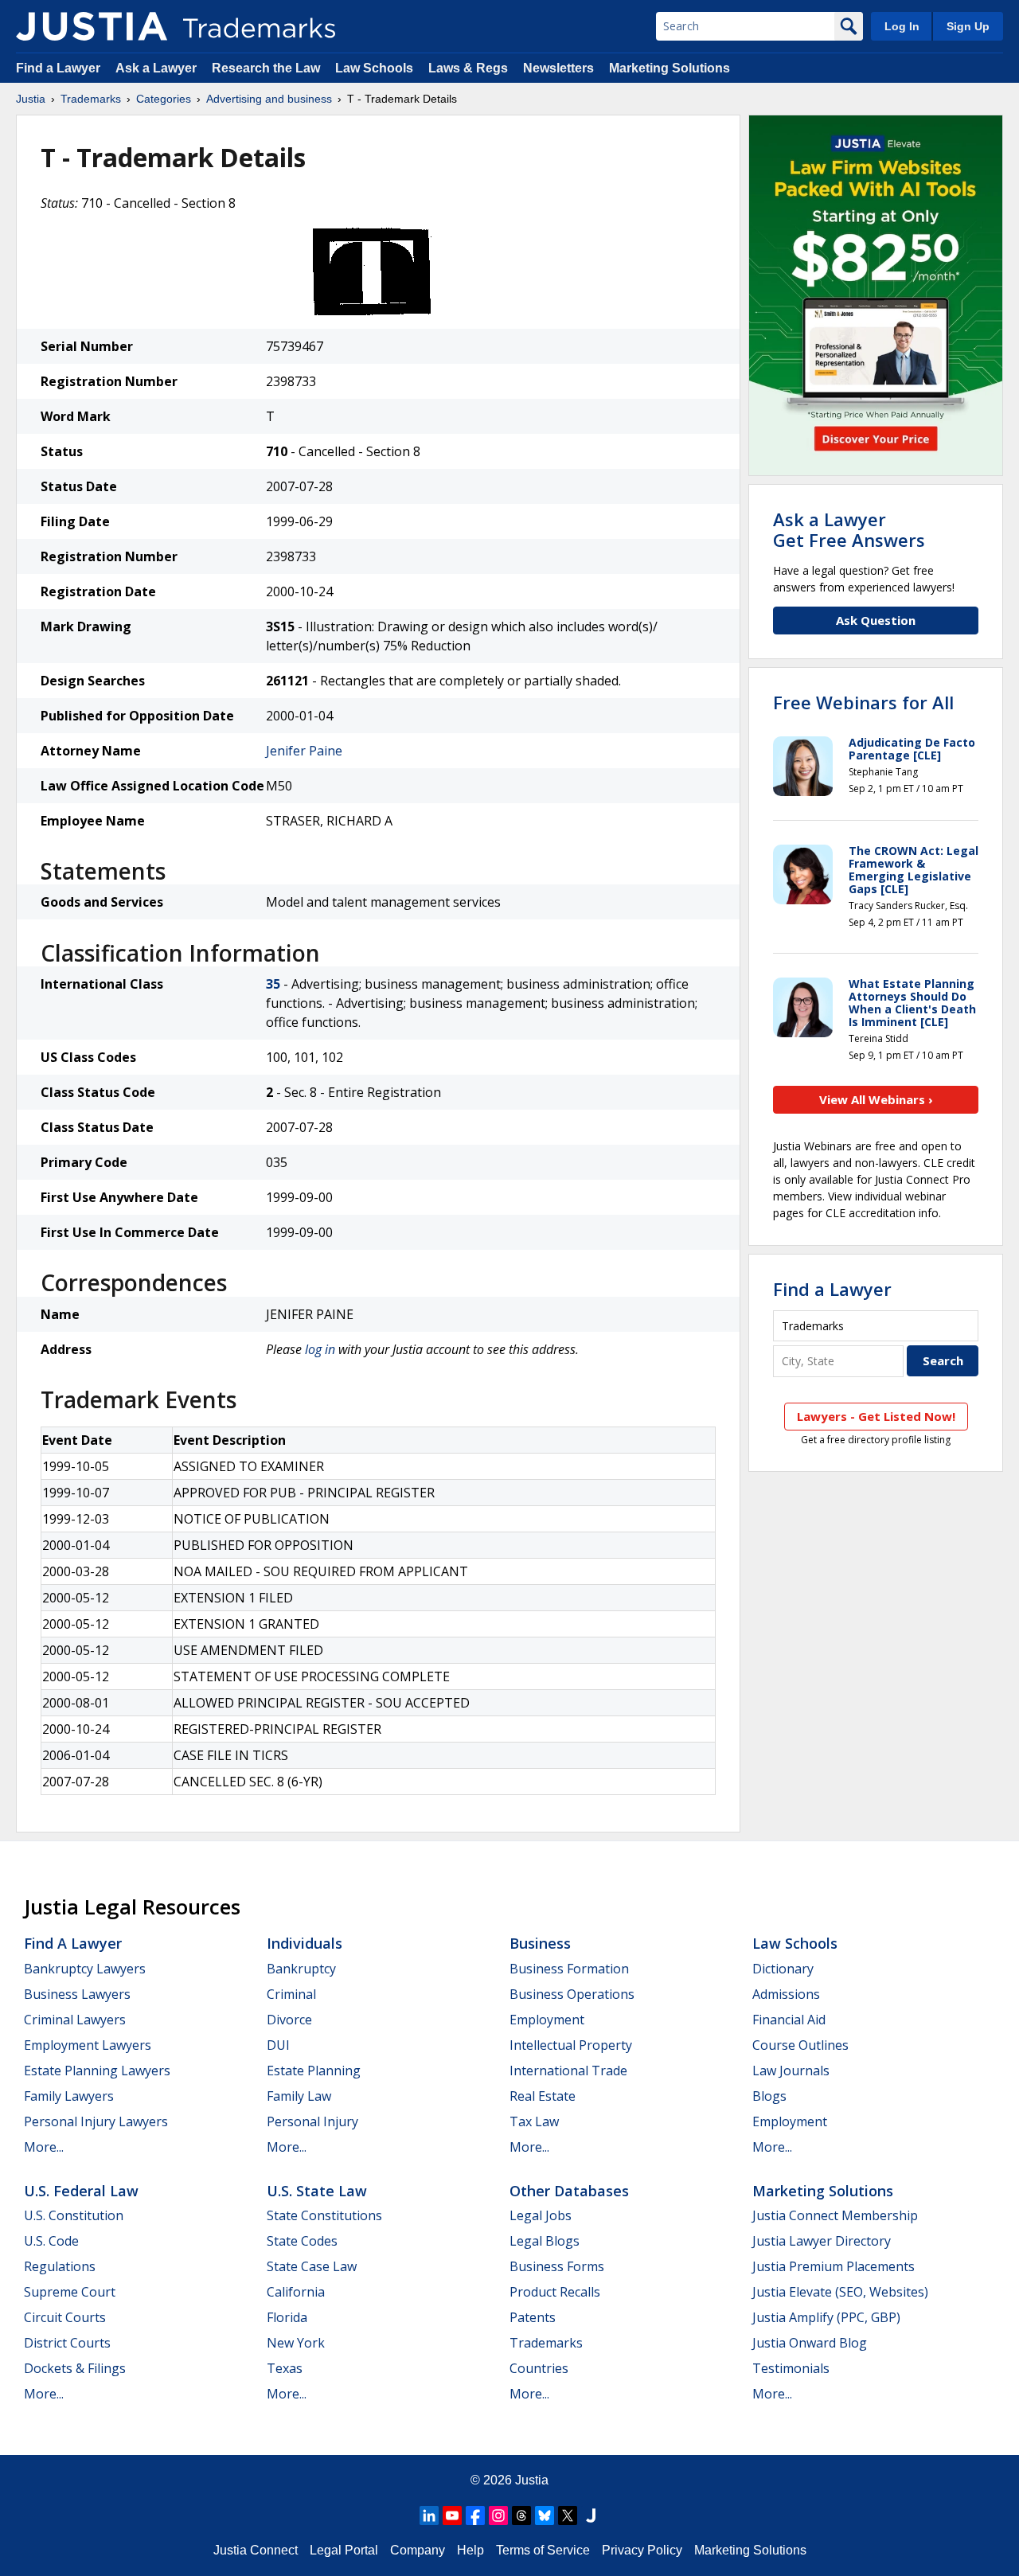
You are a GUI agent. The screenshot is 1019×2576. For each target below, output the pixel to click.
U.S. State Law (317, 2191)
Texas (285, 2368)
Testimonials (791, 2368)
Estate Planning (314, 2071)
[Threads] (521, 2516)
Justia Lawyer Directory (822, 2241)
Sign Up (968, 26)
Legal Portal (344, 2550)
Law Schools (374, 68)
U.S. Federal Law (81, 2191)
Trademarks (91, 99)
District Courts (67, 2343)
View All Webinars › (876, 1099)
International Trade (568, 2071)
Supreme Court (70, 2292)
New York (296, 2343)
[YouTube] (452, 2516)
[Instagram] (498, 2516)
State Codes (302, 2241)
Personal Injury (312, 2121)
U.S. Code (51, 2241)
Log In (902, 26)
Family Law (299, 2096)
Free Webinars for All (863, 702)
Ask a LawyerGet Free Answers (849, 529)
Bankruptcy (301, 1969)
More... (44, 2147)
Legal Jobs (541, 2215)
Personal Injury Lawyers (96, 2121)
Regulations (60, 2266)
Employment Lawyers (88, 2045)
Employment (547, 2020)
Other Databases (569, 2191)
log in (320, 1349)
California (296, 2292)
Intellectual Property (571, 2045)
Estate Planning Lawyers (97, 2071)
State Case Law (312, 2266)
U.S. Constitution (74, 2215)
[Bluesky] (545, 2516)
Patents (533, 2317)
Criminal (291, 1994)
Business (540, 1943)
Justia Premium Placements (834, 2266)
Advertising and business (269, 99)
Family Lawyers (69, 2096)
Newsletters (558, 68)
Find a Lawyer (58, 68)
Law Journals (791, 2071)
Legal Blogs (545, 2241)
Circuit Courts (65, 2317)
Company (418, 2550)
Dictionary (783, 1969)
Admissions (786, 1994)
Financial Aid (789, 2020)
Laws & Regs (468, 68)
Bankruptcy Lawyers (85, 1969)
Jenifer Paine (304, 751)
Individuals (305, 1943)
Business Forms (557, 2266)
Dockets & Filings (75, 2368)
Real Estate (543, 2096)
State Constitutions (324, 2215)
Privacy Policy (642, 2550)
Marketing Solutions (670, 68)
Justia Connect (256, 2550)
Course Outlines (800, 2045)
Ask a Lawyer (156, 68)
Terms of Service (543, 2550)
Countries (539, 2368)
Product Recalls (555, 2292)
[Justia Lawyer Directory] (591, 2516)
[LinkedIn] (429, 2516)
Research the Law (266, 68)
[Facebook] (475, 2516)
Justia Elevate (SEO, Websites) (840, 2292)
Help (470, 2550)
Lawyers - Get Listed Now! (876, 1416)
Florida (287, 2317)
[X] (568, 2516)
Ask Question (876, 620)
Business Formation (569, 1969)
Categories (164, 99)
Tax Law (534, 2121)
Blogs (769, 2096)
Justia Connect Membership (835, 2215)
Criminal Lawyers (75, 2020)
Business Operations (572, 1994)
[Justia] (92, 26)
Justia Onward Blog (810, 2343)
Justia (31, 99)
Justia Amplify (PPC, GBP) (826, 2317)
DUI (278, 2045)
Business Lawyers (77, 1994)
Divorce (289, 2020)
